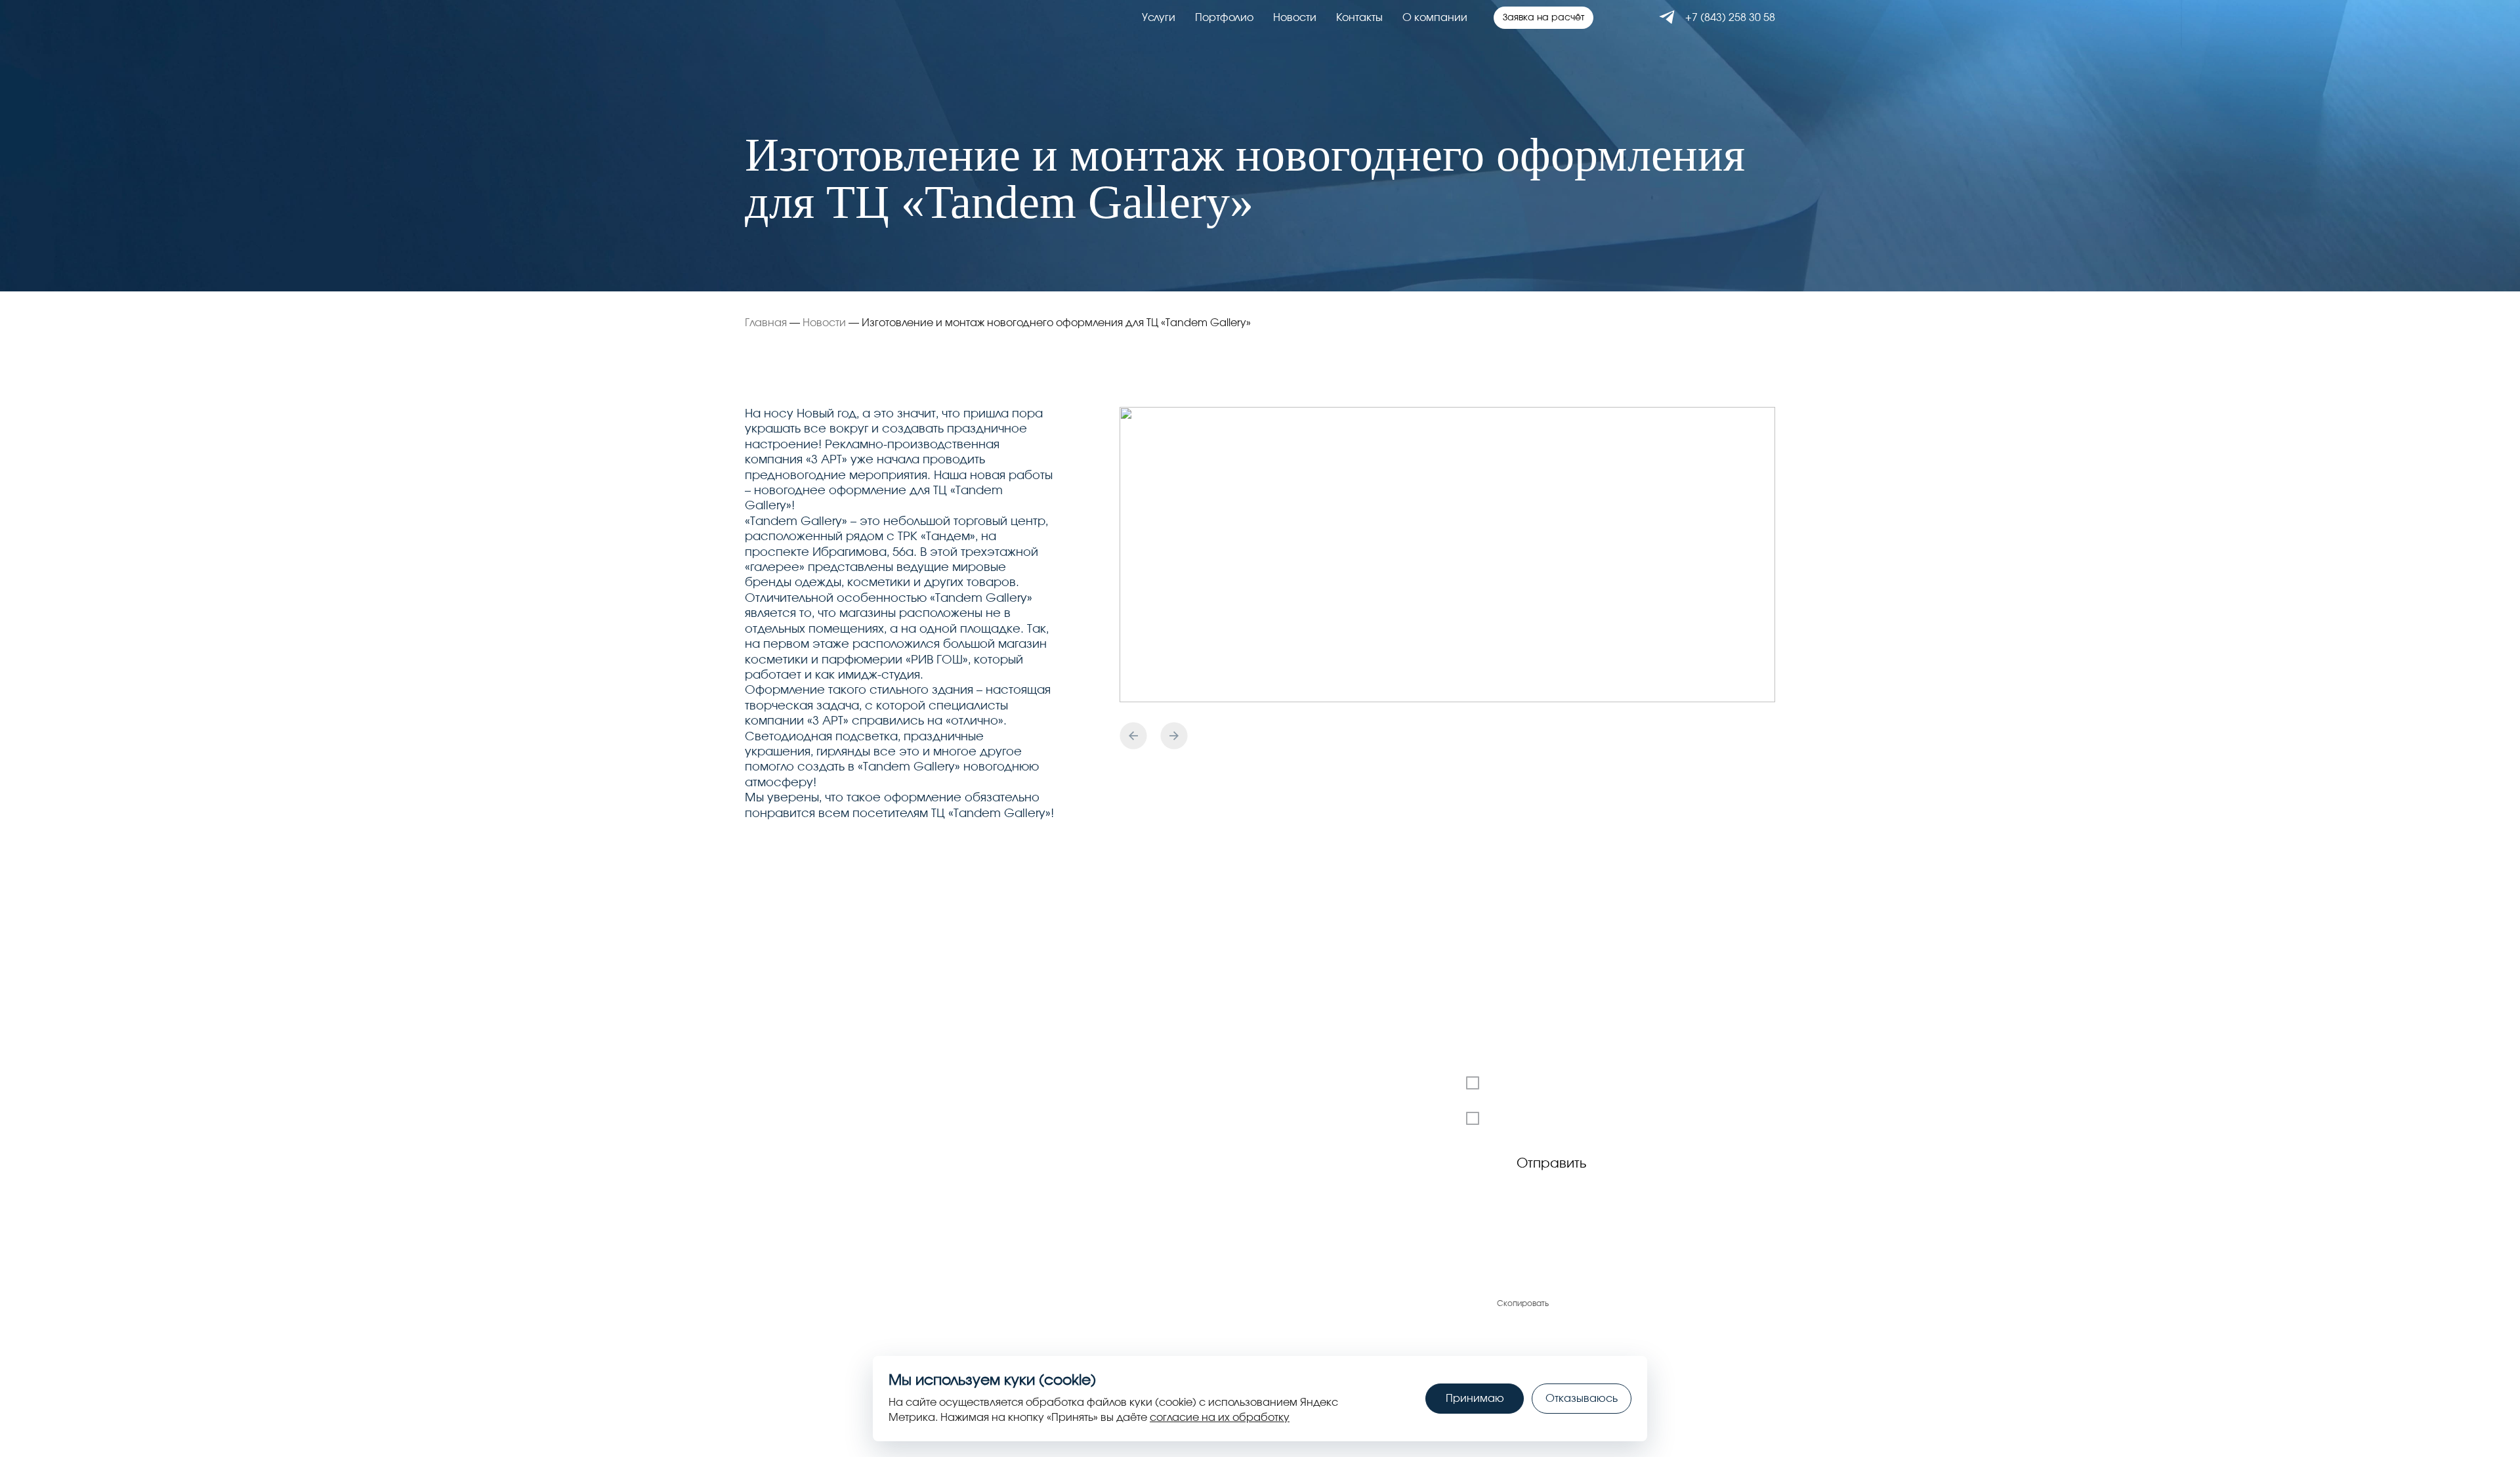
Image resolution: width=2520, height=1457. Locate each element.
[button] (1133, 736)
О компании (1435, 18)
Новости (1295, 18)
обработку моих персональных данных (1670, 1118)
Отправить (1551, 1164)
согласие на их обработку (1220, 1418)
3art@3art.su (1518, 1279)
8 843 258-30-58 (788, 1279)
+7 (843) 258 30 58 (1730, 18)
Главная (766, 323)
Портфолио (1224, 18)
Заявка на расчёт (1543, 18)
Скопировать (1523, 1303)
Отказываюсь (1582, 1399)
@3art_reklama (1733, 1284)
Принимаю (1475, 1399)
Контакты (1359, 18)
